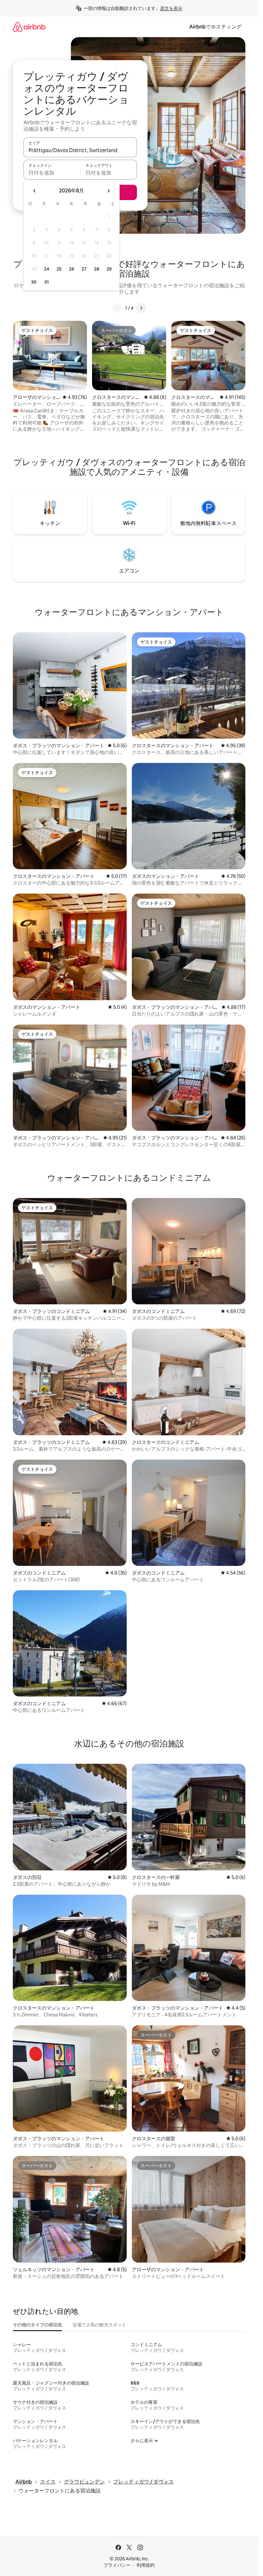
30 (34, 282)
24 (47, 269)
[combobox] (80, 150)
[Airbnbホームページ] (29, 27)
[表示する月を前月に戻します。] (35, 191)
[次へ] (141, 308)
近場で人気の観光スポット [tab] (99, 2325)
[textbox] (52, 173)
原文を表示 (171, 8)
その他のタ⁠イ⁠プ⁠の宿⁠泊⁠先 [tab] (38, 2325)
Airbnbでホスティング (215, 27)
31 (47, 282)
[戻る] (117, 308)
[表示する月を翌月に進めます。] (108, 191)
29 (109, 269)
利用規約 (146, 2565)
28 (97, 269)
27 (84, 269)
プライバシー (117, 2565)
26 (72, 269)
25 (59, 269)
